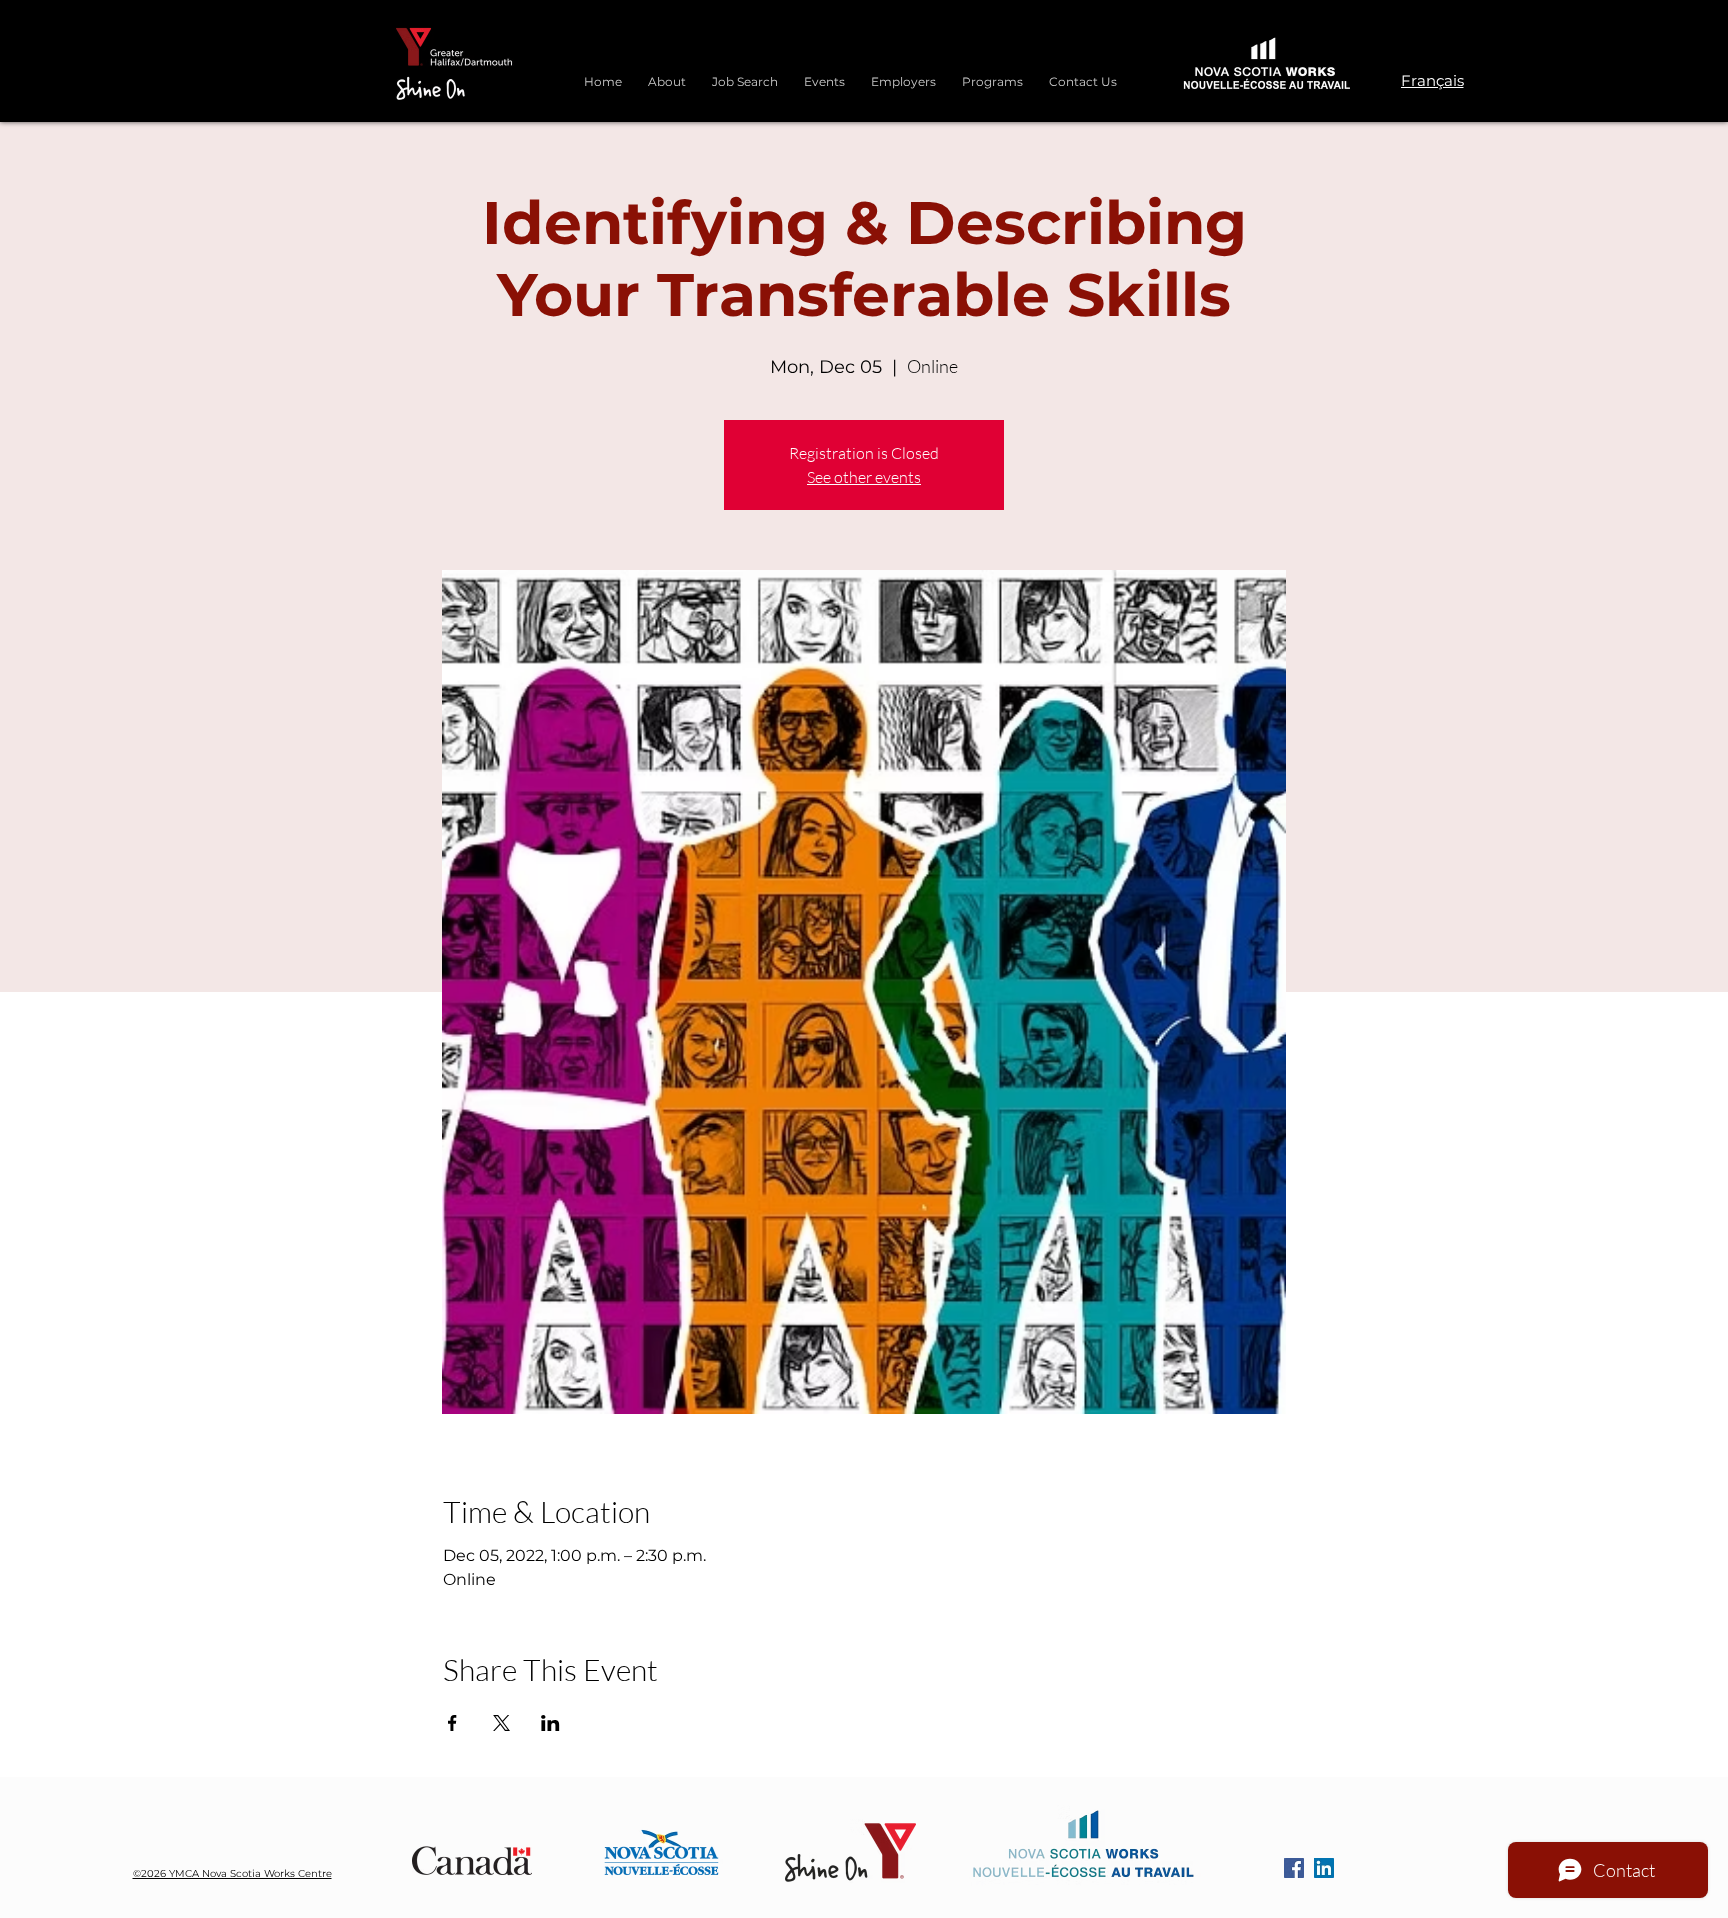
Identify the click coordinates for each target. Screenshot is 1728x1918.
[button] (992, 73)
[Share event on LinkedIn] (550, 1723)
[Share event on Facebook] (452, 1723)
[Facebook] (1294, 1868)
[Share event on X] (501, 1723)
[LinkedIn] (1324, 1868)
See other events (864, 477)
